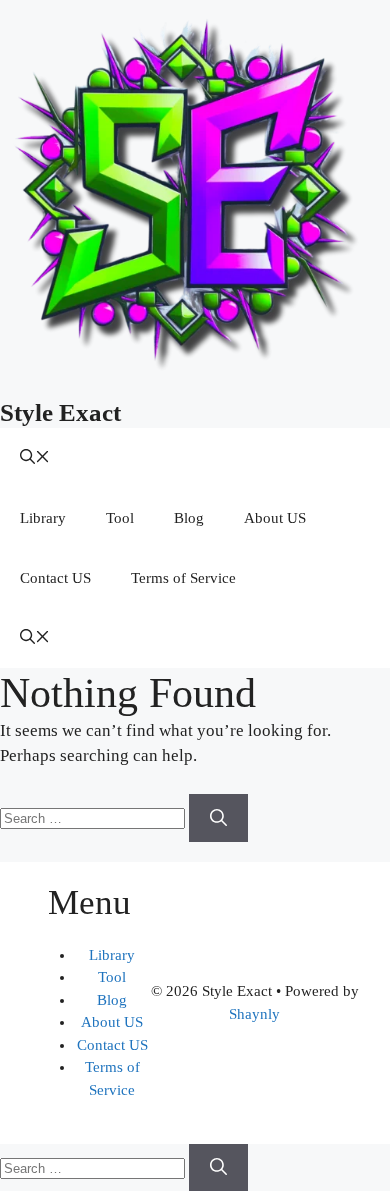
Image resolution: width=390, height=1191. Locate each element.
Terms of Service (183, 578)
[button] (35, 458)
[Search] (218, 818)
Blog (189, 518)
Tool (120, 518)
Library (43, 518)
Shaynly (254, 1014)
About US (275, 518)
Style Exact (60, 412)
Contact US (55, 578)
